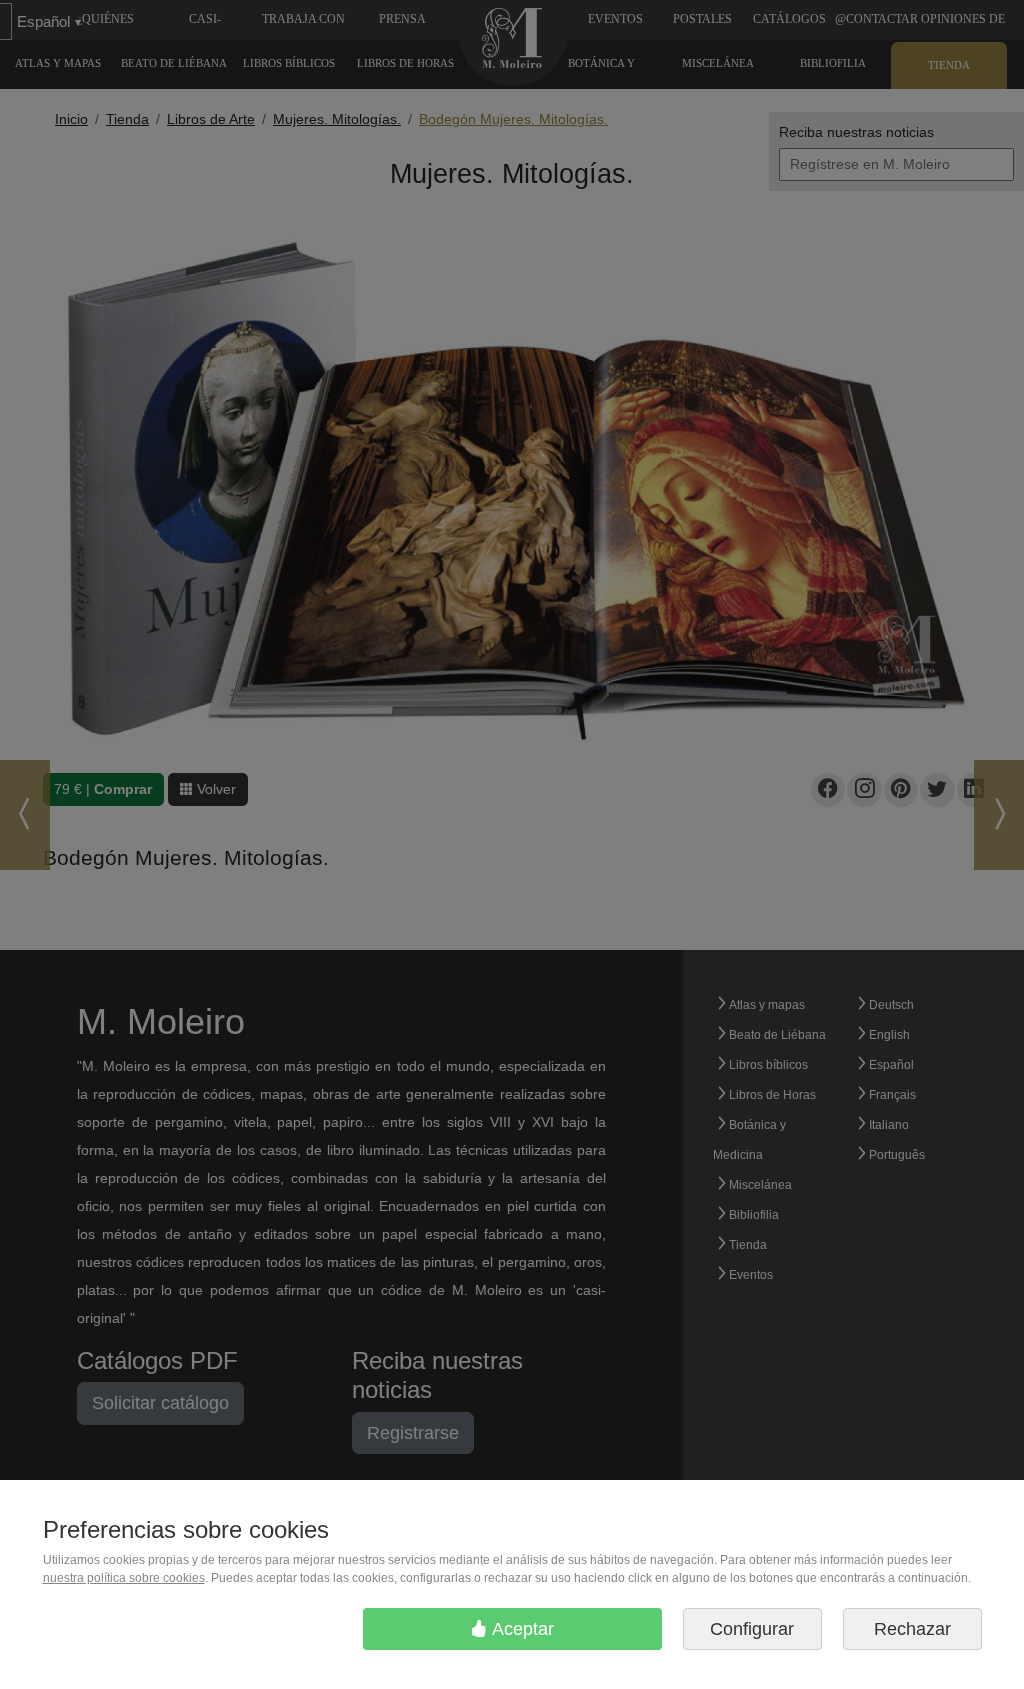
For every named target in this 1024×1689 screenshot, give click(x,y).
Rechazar (912, 1629)
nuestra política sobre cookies (124, 1578)
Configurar (752, 1629)
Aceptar (521, 1629)
